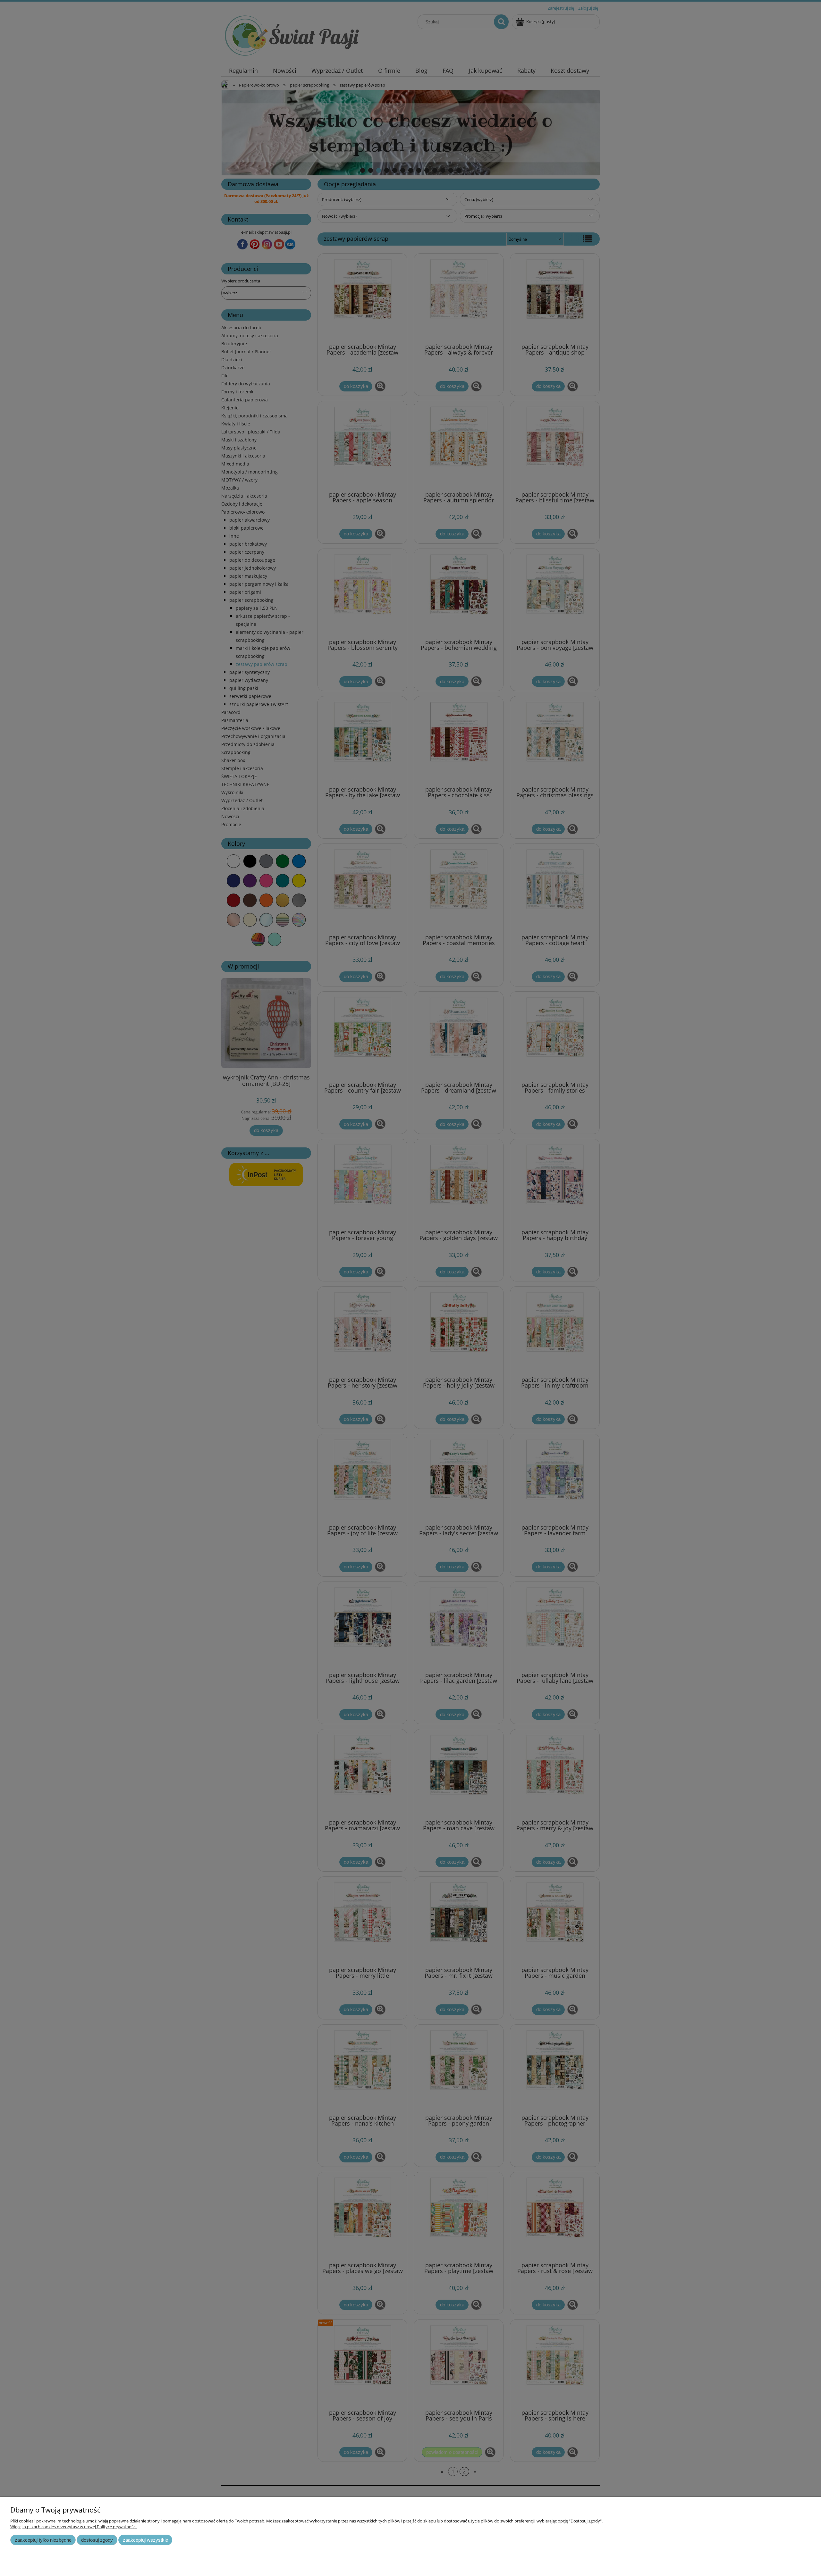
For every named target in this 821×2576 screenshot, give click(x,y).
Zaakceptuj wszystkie (145, 2540)
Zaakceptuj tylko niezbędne (43, 2540)
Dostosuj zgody (97, 2540)
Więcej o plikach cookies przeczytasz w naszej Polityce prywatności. (74, 2527)
